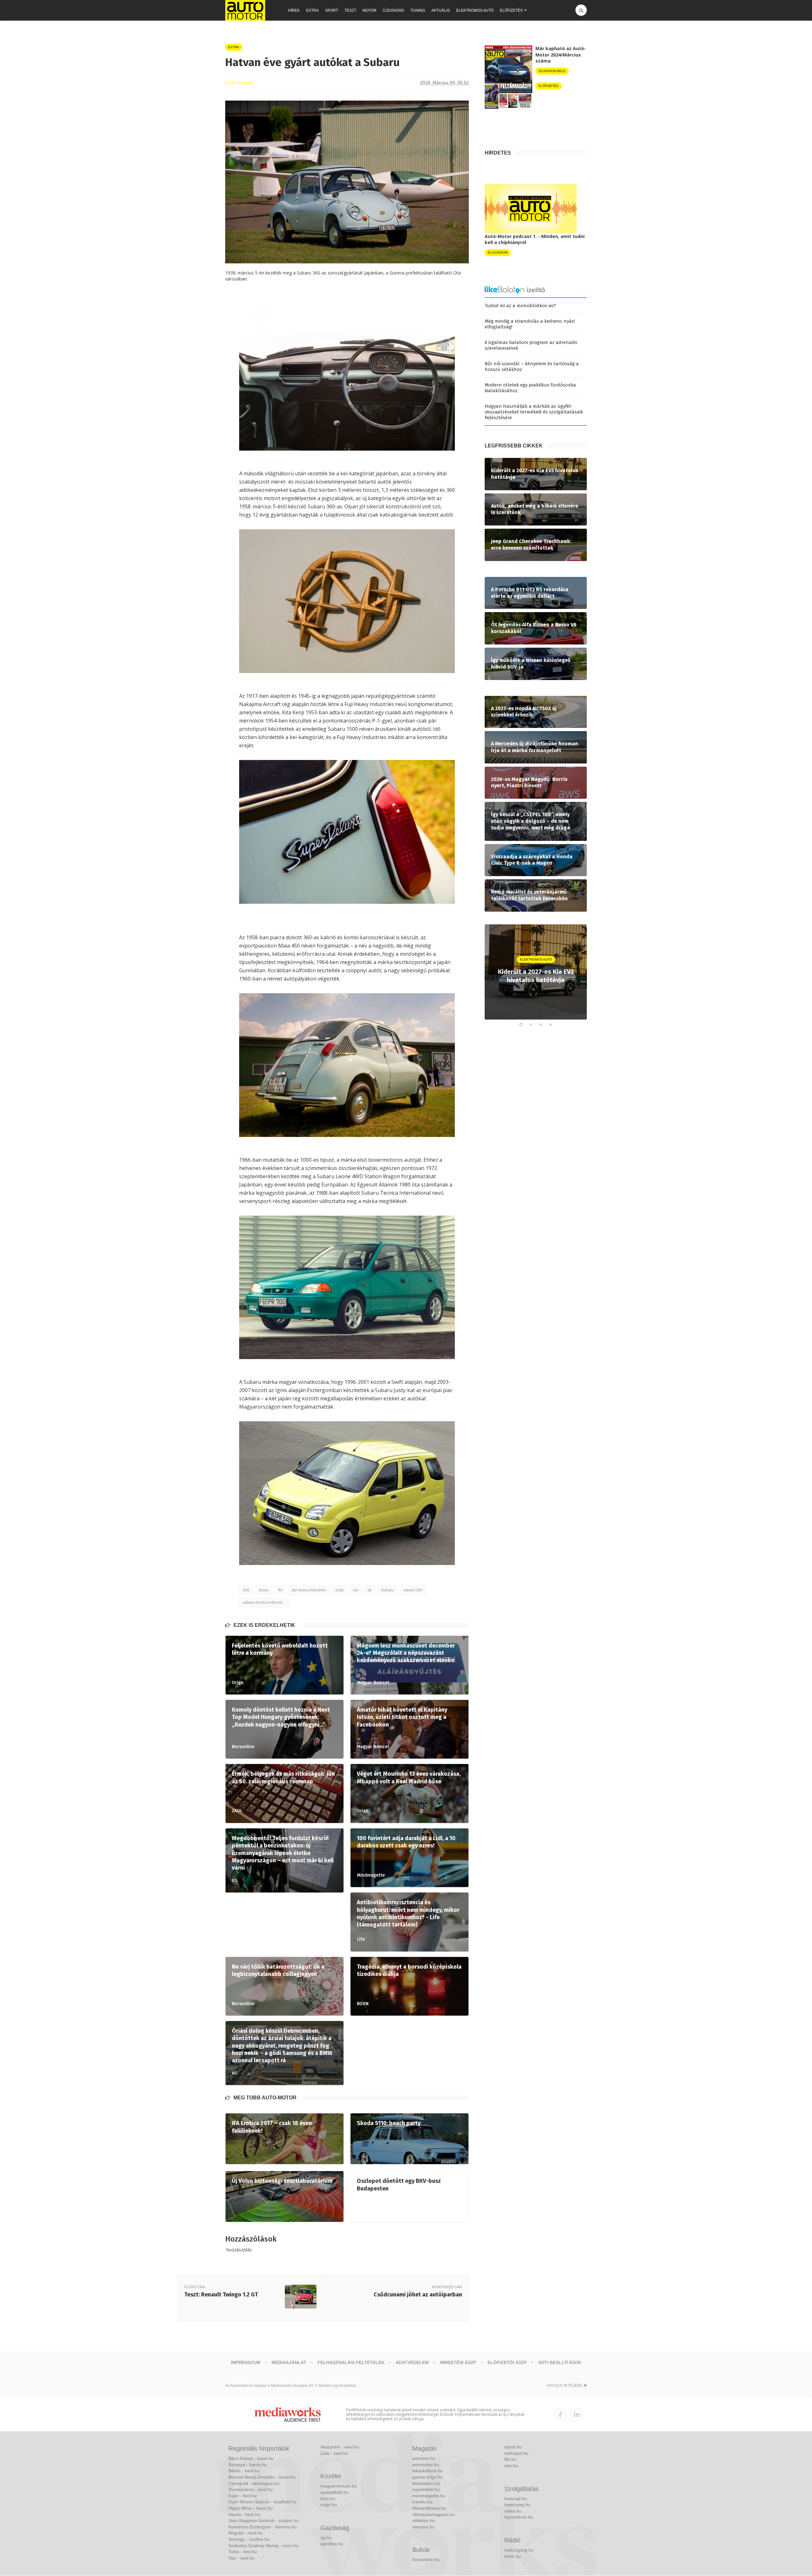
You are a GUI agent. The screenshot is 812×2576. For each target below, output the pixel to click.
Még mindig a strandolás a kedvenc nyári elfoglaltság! (530, 324)
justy (340, 1590)
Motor (370, 10)
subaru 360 (413, 1590)
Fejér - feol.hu (242, 2496)
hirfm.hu (513, 2556)
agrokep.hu (332, 2544)
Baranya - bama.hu (248, 2465)
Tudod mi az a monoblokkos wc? (520, 306)
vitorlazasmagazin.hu (434, 2514)
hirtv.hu (328, 2499)
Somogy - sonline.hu (249, 2539)
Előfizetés (511, 10)
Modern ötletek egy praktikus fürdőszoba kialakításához (530, 388)
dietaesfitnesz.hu (429, 2508)
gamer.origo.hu (428, 2477)
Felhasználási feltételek (351, 2362)
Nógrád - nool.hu (245, 2533)
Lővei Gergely (239, 83)
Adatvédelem (412, 2362)
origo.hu (329, 2505)
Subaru (387, 1590)
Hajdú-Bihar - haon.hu (251, 2508)
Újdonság (393, 10)
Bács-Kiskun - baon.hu (251, 2458)
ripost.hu (513, 2447)
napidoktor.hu (426, 2489)
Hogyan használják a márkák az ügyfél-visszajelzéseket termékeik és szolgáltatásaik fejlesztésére (534, 412)
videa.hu (513, 2511)
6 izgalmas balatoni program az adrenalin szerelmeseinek (531, 345)
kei (356, 1590)
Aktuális (441, 10)
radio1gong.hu (519, 2550)
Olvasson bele (552, 71)
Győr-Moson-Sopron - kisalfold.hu (262, 2502)
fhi (280, 1590)
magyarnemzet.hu (339, 2486)
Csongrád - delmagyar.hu (254, 2483)
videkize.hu (424, 2520)
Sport (332, 10)
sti (370, 1590)
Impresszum (246, 2362)
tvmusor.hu (423, 2527)
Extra (312, 10)
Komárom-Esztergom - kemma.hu (262, 2527)
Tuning (418, 10)
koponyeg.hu (517, 2505)
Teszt (350, 10)
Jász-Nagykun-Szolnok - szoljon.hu (264, 2520)
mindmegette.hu (429, 2496)
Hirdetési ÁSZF (458, 2362)
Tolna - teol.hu (243, 2552)
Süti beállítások (560, 2362)
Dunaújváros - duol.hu (251, 2489)
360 (246, 1590)
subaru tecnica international (266, 1602)
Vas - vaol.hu (241, 2558)
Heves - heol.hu (244, 2514)
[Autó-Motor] (245, 10)
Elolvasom (498, 252)
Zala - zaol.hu (334, 2453)
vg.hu (326, 2538)
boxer (264, 1590)
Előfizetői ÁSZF (507, 2362)
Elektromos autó (475, 10)
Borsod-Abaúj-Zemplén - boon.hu (262, 2477)
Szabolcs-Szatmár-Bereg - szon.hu (263, 2546)
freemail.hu (516, 2499)
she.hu (511, 2466)
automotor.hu (426, 2465)
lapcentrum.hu (519, 2517)
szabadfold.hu (334, 2492)
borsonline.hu (426, 2559)
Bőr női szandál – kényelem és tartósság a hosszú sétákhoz (532, 367)
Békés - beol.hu (244, 2471)
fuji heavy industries (309, 1590)
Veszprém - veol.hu (340, 2447)
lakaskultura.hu (428, 2471)
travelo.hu (422, 2502)
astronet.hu (424, 2458)
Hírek (294, 10)
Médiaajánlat (289, 2362)
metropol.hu (516, 2453)
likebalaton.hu (426, 2483)
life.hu (510, 2459)
